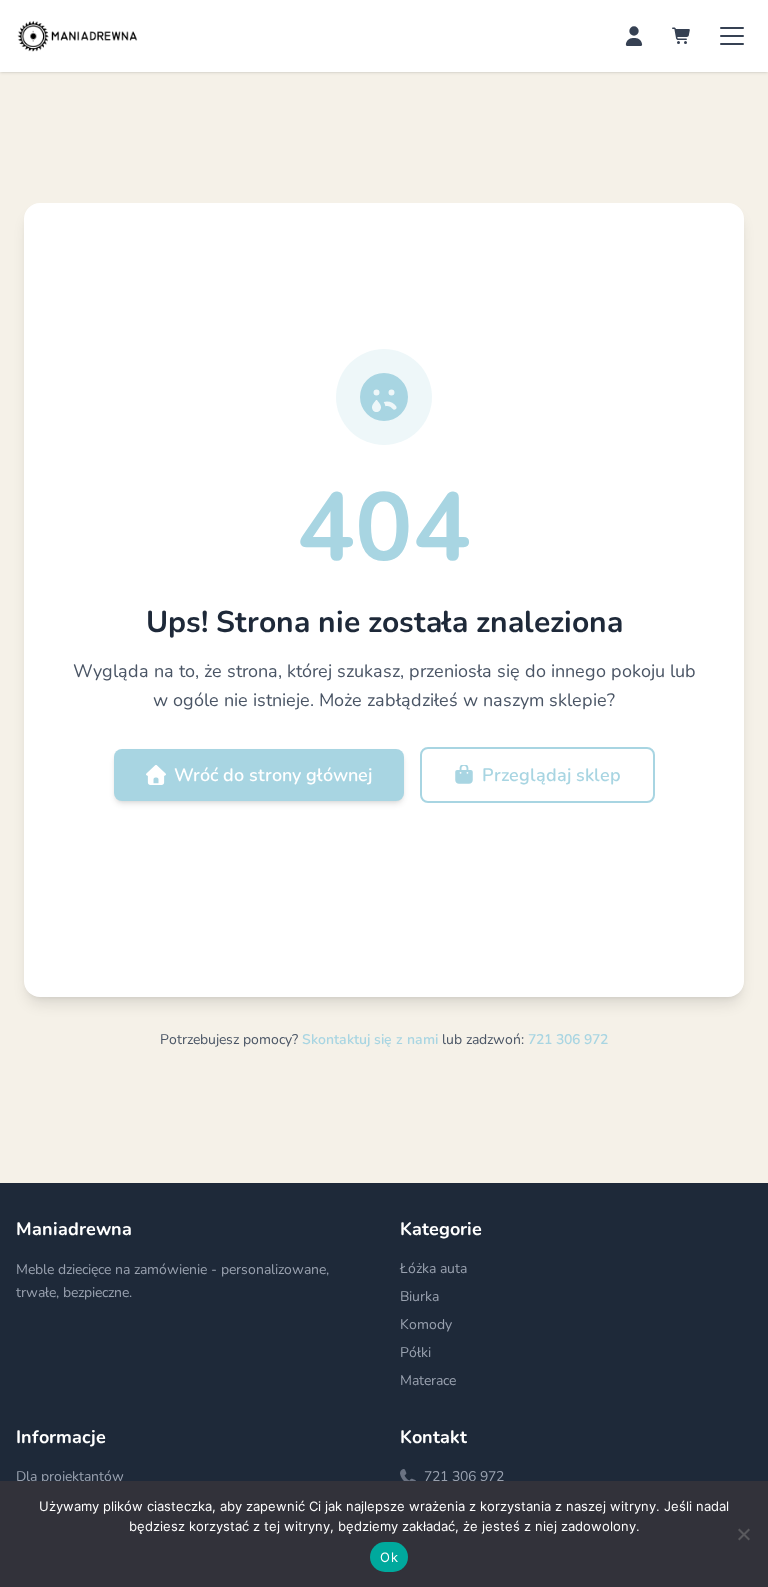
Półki (415, 1352)
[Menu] (732, 36)
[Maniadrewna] (77, 36)
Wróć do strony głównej (273, 775)
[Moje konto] (634, 36)
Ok (389, 1557)
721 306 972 (568, 1039)
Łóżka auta (433, 1268)
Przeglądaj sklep (551, 775)
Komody (426, 1324)
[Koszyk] (682, 36)
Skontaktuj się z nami (372, 1039)
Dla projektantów (70, 1476)
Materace (428, 1380)
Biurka (419, 1296)
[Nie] (743, 1534)
